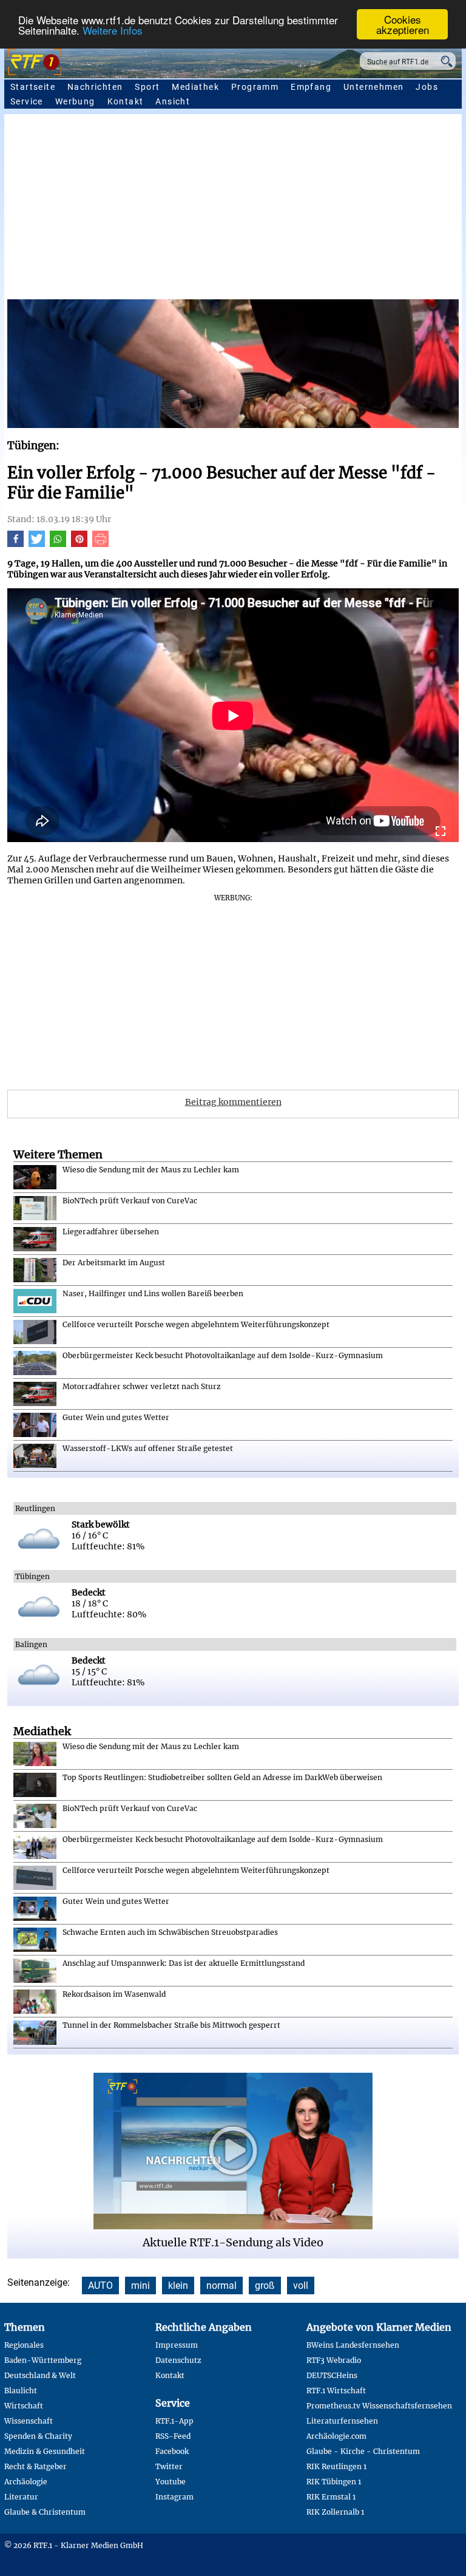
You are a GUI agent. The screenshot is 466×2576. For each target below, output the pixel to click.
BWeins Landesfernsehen (353, 2345)
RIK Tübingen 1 (334, 2482)
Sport (147, 87)
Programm (255, 87)
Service (27, 101)
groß (265, 2285)
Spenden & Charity (38, 2436)
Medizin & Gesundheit (45, 2451)
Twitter (169, 2466)
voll (301, 2285)
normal (221, 2285)
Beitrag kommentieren (233, 1102)
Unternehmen (373, 87)
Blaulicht (21, 2391)
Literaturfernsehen (342, 2421)
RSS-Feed (173, 2436)
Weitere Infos (113, 30)
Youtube (171, 2482)
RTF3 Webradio (334, 2360)
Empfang (311, 87)
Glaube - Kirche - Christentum (363, 2451)
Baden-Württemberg (43, 2360)
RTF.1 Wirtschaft (336, 2391)
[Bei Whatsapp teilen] (58, 544)
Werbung (75, 101)
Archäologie (26, 2482)
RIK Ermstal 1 (331, 2497)
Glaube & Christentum (45, 2512)
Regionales (24, 2345)
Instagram (174, 2497)
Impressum (177, 2345)
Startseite (33, 87)
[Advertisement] (233, 208)
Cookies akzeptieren (403, 24)
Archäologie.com (336, 2436)
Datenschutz (178, 2360)
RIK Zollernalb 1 (335, 2512)
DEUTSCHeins (332, 2375)
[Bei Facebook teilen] (15, 544)
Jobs (427, 87)
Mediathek (195, 87)
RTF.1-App (174, 2421)
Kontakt (126, 101)
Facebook (172, 2451)
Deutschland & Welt (40, 2375)
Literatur (21, 2497)
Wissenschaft (29, 2421)
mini (140, 2285)
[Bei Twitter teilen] (37, 544)
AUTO (100, 2285)
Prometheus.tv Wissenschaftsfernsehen (379, 2406)
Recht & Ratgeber (35, 2466)
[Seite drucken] (100, 544)
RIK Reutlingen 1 (336, 2466)
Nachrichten (95, 87)
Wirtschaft (24, 2406)
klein (178, 2285)
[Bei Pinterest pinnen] (79, 544)
